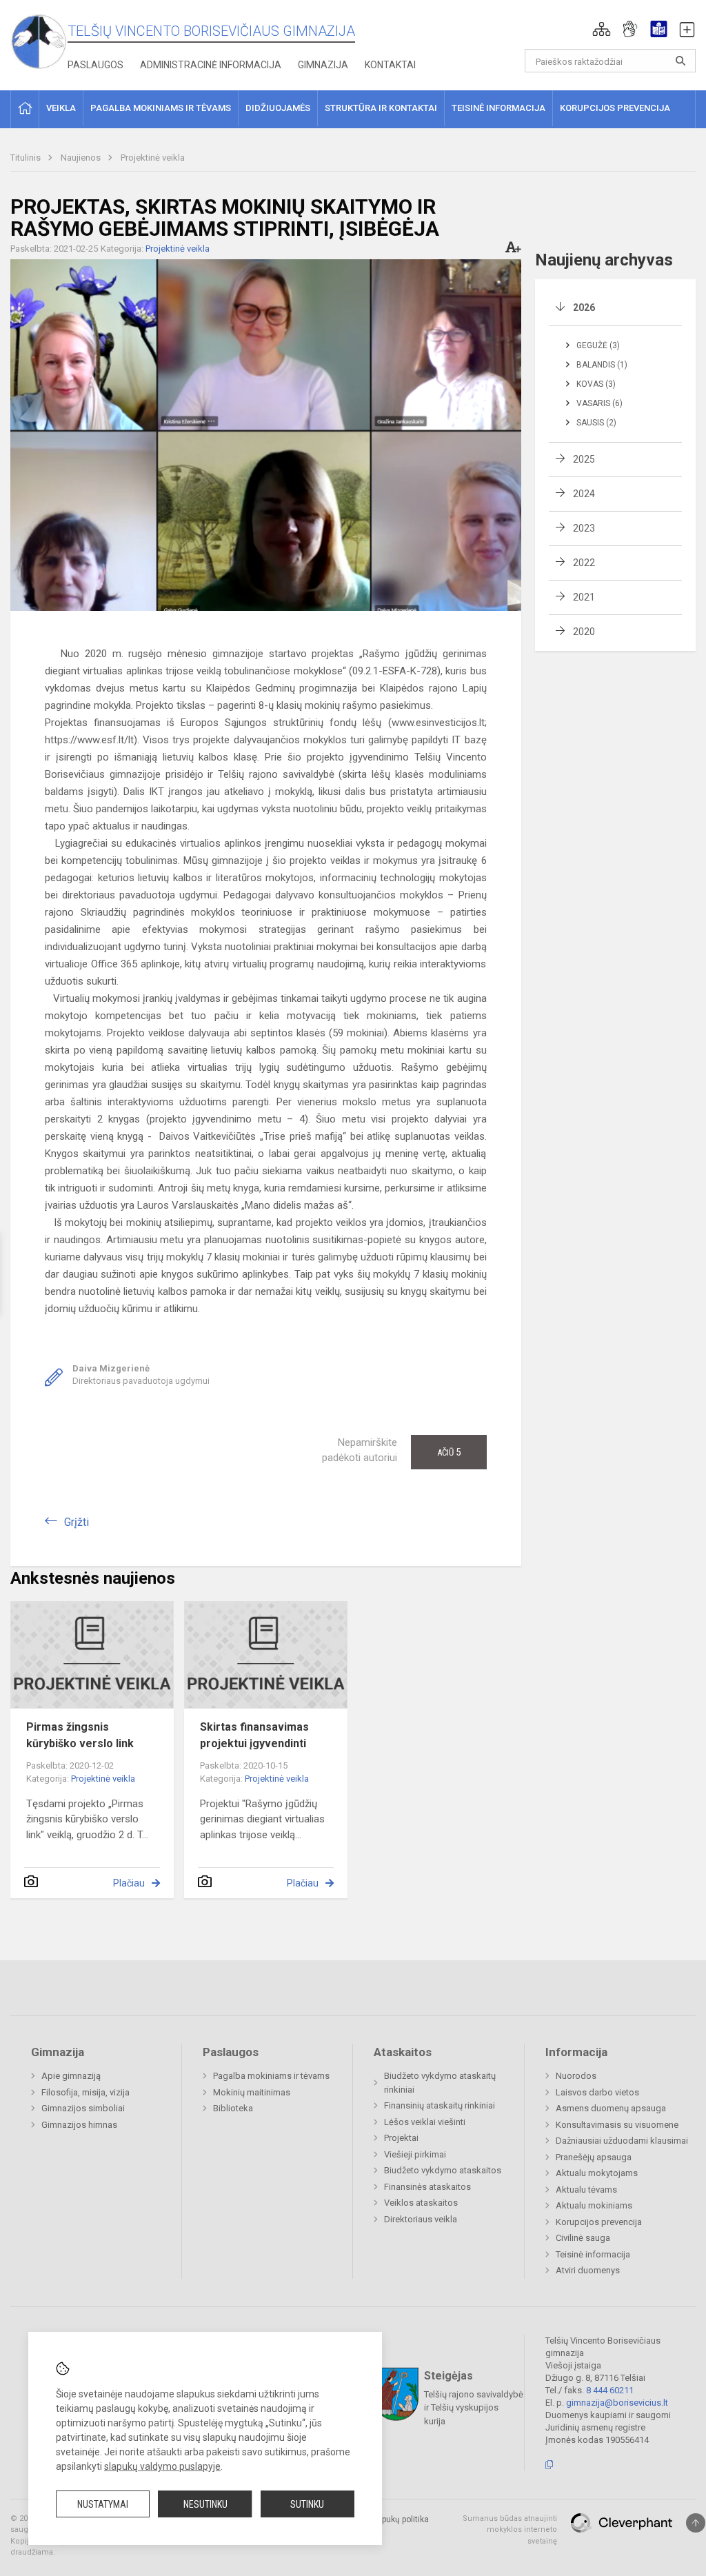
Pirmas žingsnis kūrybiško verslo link (80, 1735)
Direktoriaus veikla (421, 2219)
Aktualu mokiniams (594, 2205)
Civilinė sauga (583, 2238)
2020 (584, 632)
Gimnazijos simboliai (83, 2108)
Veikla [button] (61, 108)
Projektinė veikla (153, 158)
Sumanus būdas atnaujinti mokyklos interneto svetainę (510, 2530)
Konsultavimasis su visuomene (617, 2125)
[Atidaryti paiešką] (680, 61)
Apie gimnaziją (71, 2076)
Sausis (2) (596, 423)
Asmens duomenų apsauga (611, 2108)
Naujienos (82, 158)
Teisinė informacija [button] (498, 108)
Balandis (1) (602, 365)
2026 (584, 308)
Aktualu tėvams (586, 2190)
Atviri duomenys (588, 2270)
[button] (602, 29)
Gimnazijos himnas (79, 2125)
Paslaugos (95, 65)
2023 (584, 528)
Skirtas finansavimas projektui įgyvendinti (254, 1735)
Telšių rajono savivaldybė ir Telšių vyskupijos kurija (474, 2407)
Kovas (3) (596, 384)
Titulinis (27, 158)
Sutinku (307, 2504)
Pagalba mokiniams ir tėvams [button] (161, 108)
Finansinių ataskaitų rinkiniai (440, 2105)
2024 (584, 494)
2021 (584, 597)
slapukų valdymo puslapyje (162, 2466)
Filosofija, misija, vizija (85, 2092)
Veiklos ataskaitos (421, 2203)
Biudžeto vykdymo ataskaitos (443, 2170)
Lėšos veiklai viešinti (425, 2122)
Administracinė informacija (211, 65)
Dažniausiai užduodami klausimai (622, 2141)
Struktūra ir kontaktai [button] (381, 108)
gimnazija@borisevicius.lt (617, 2403)
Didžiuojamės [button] (278, 108)
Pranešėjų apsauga (594, 2157)
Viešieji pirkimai (415, 2154)
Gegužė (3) (598, 345)
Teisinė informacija (593, 2254)
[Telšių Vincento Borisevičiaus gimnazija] (39, 41)
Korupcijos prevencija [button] (615, 108)
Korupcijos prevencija (599, 2222)
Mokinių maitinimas (252, 2092)
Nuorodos (576, 2076)
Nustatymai (103, 2504)
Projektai (401, 2138)
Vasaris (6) (599, 403)
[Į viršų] (696, 2523)
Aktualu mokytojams (597, 2173)
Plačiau (129, 1883)
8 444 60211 (610, 2390)
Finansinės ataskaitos (427, 2187)
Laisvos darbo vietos (597, 2092)
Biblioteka (233, 2108)
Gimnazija (323, 65)
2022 (584, 563)
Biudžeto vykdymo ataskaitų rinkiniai (440, 2083)
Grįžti (77, 1522)
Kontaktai (390, 65)
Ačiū (449, 1452)
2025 (584, 459)
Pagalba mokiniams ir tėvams (271, 2076)
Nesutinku (205, 2504)
